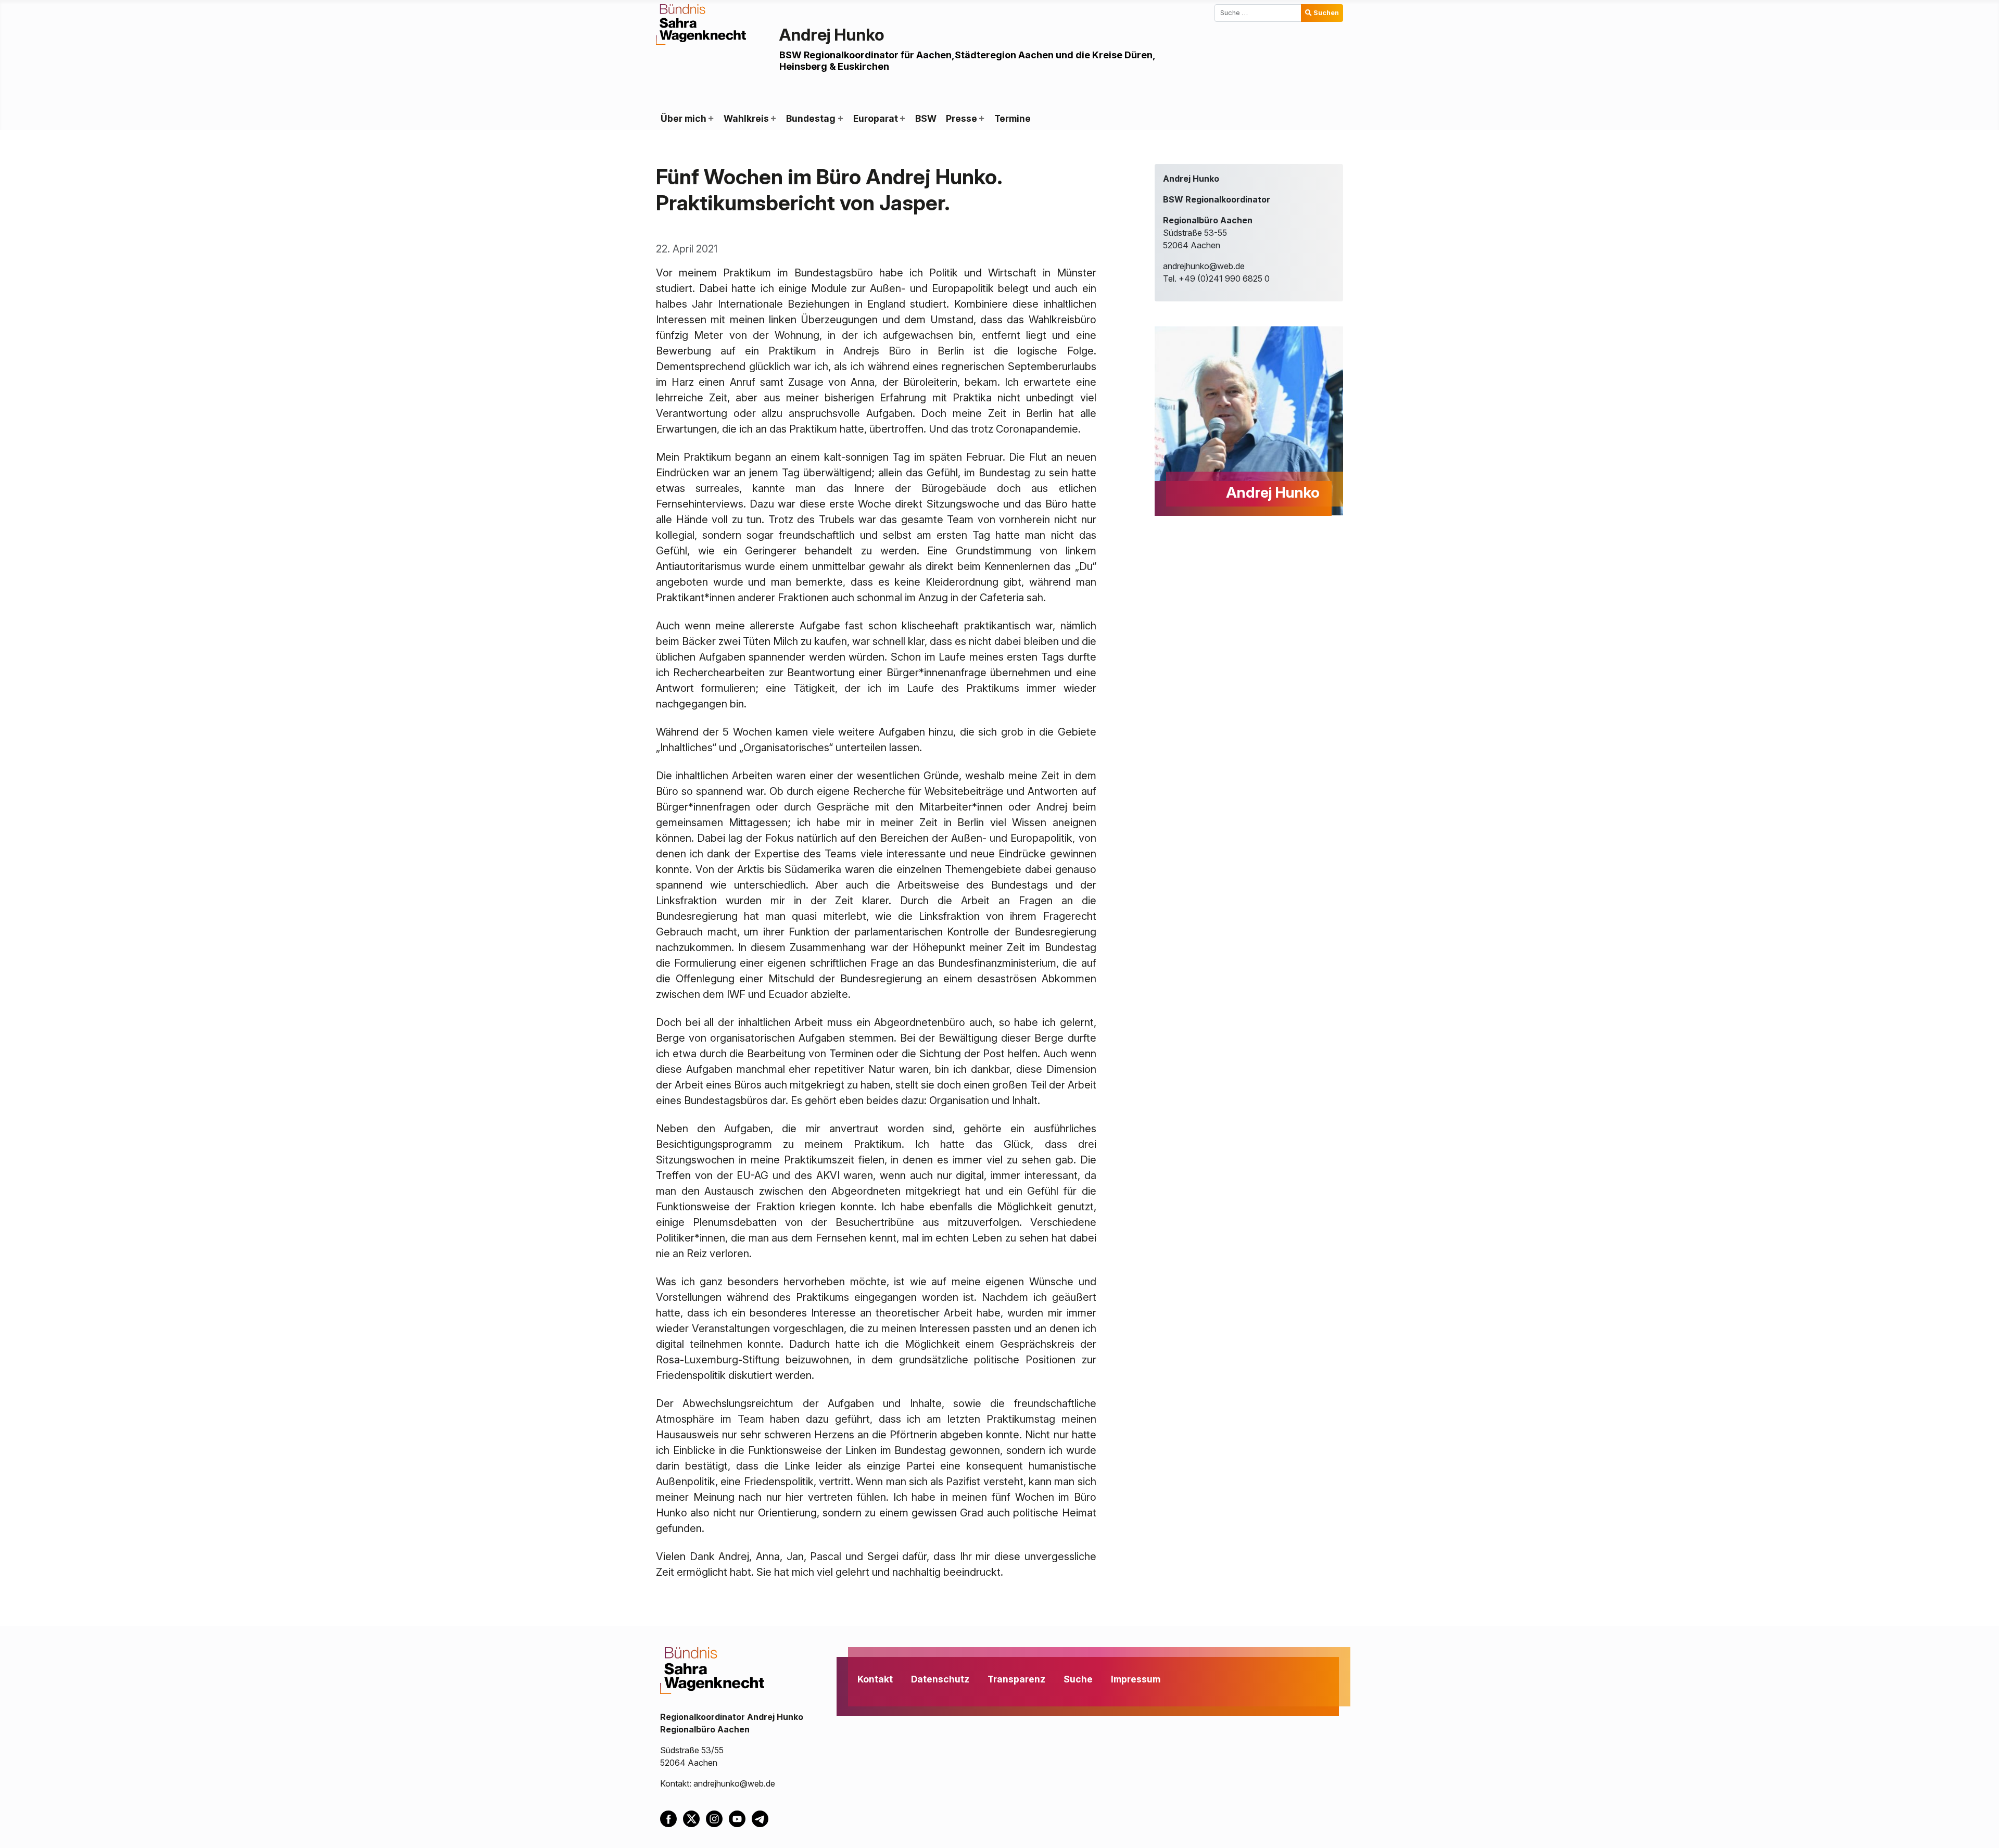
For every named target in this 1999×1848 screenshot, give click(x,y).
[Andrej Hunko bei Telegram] (762, 1818)
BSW (926, 118)
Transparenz (1016, 1679)
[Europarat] (902, 119)
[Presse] (981, 119)
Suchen (1326, 13)
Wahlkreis (746, 118)
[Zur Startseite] (701, 23)
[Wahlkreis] (773, 119)
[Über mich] (711, 119)
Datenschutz (940, 1679)
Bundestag (811, 118)
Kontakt (875, 1679)
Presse (961, 118)
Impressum (1136, 1679)
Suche (1078, 1679)
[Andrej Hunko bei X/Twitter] (694, 1818)
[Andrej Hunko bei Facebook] (672, 1818)
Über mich (684, 118)
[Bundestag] (840, 119)
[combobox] (1258, 13)
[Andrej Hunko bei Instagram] (717, 1818)
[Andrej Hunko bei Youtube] (740, 1818)
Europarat (876, 118)
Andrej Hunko (832, 35)
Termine (1013, 118)
